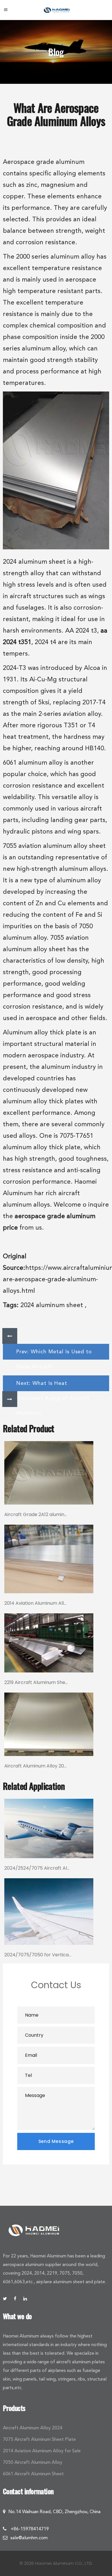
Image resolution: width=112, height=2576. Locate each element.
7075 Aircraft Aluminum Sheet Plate (39, 2439)
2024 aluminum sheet (52, 1305)
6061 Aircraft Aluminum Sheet (33, 2474)
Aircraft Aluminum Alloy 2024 (33, 2428)
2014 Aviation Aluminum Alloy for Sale (42, 2451)
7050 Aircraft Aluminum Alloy (33, 2462)
